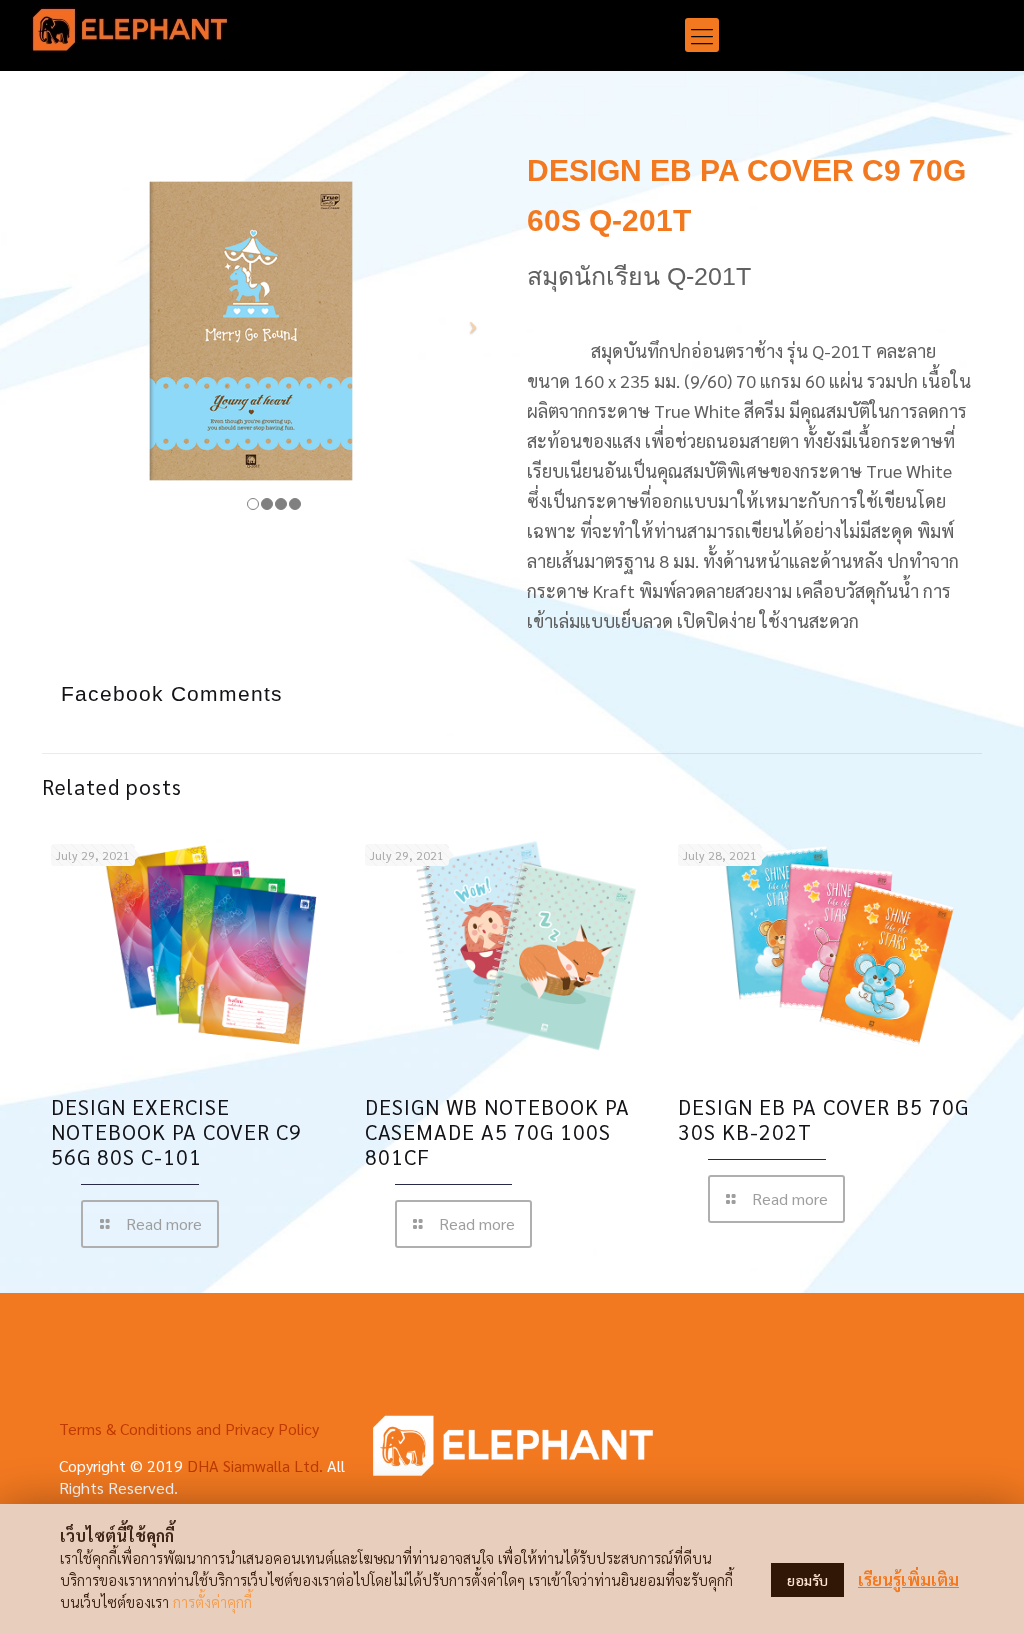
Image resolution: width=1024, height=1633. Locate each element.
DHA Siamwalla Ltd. (255, 1465)
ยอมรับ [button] (807, 1580)
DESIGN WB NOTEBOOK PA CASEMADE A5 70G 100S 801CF (497, 1131)
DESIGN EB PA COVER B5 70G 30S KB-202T (823, 1119)
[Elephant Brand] (130, 35)
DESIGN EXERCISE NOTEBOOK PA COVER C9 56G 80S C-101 (176, 1131)
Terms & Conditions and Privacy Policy (189, 1428)
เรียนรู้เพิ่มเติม (908, 1579)
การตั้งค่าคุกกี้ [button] (212, 1601)
